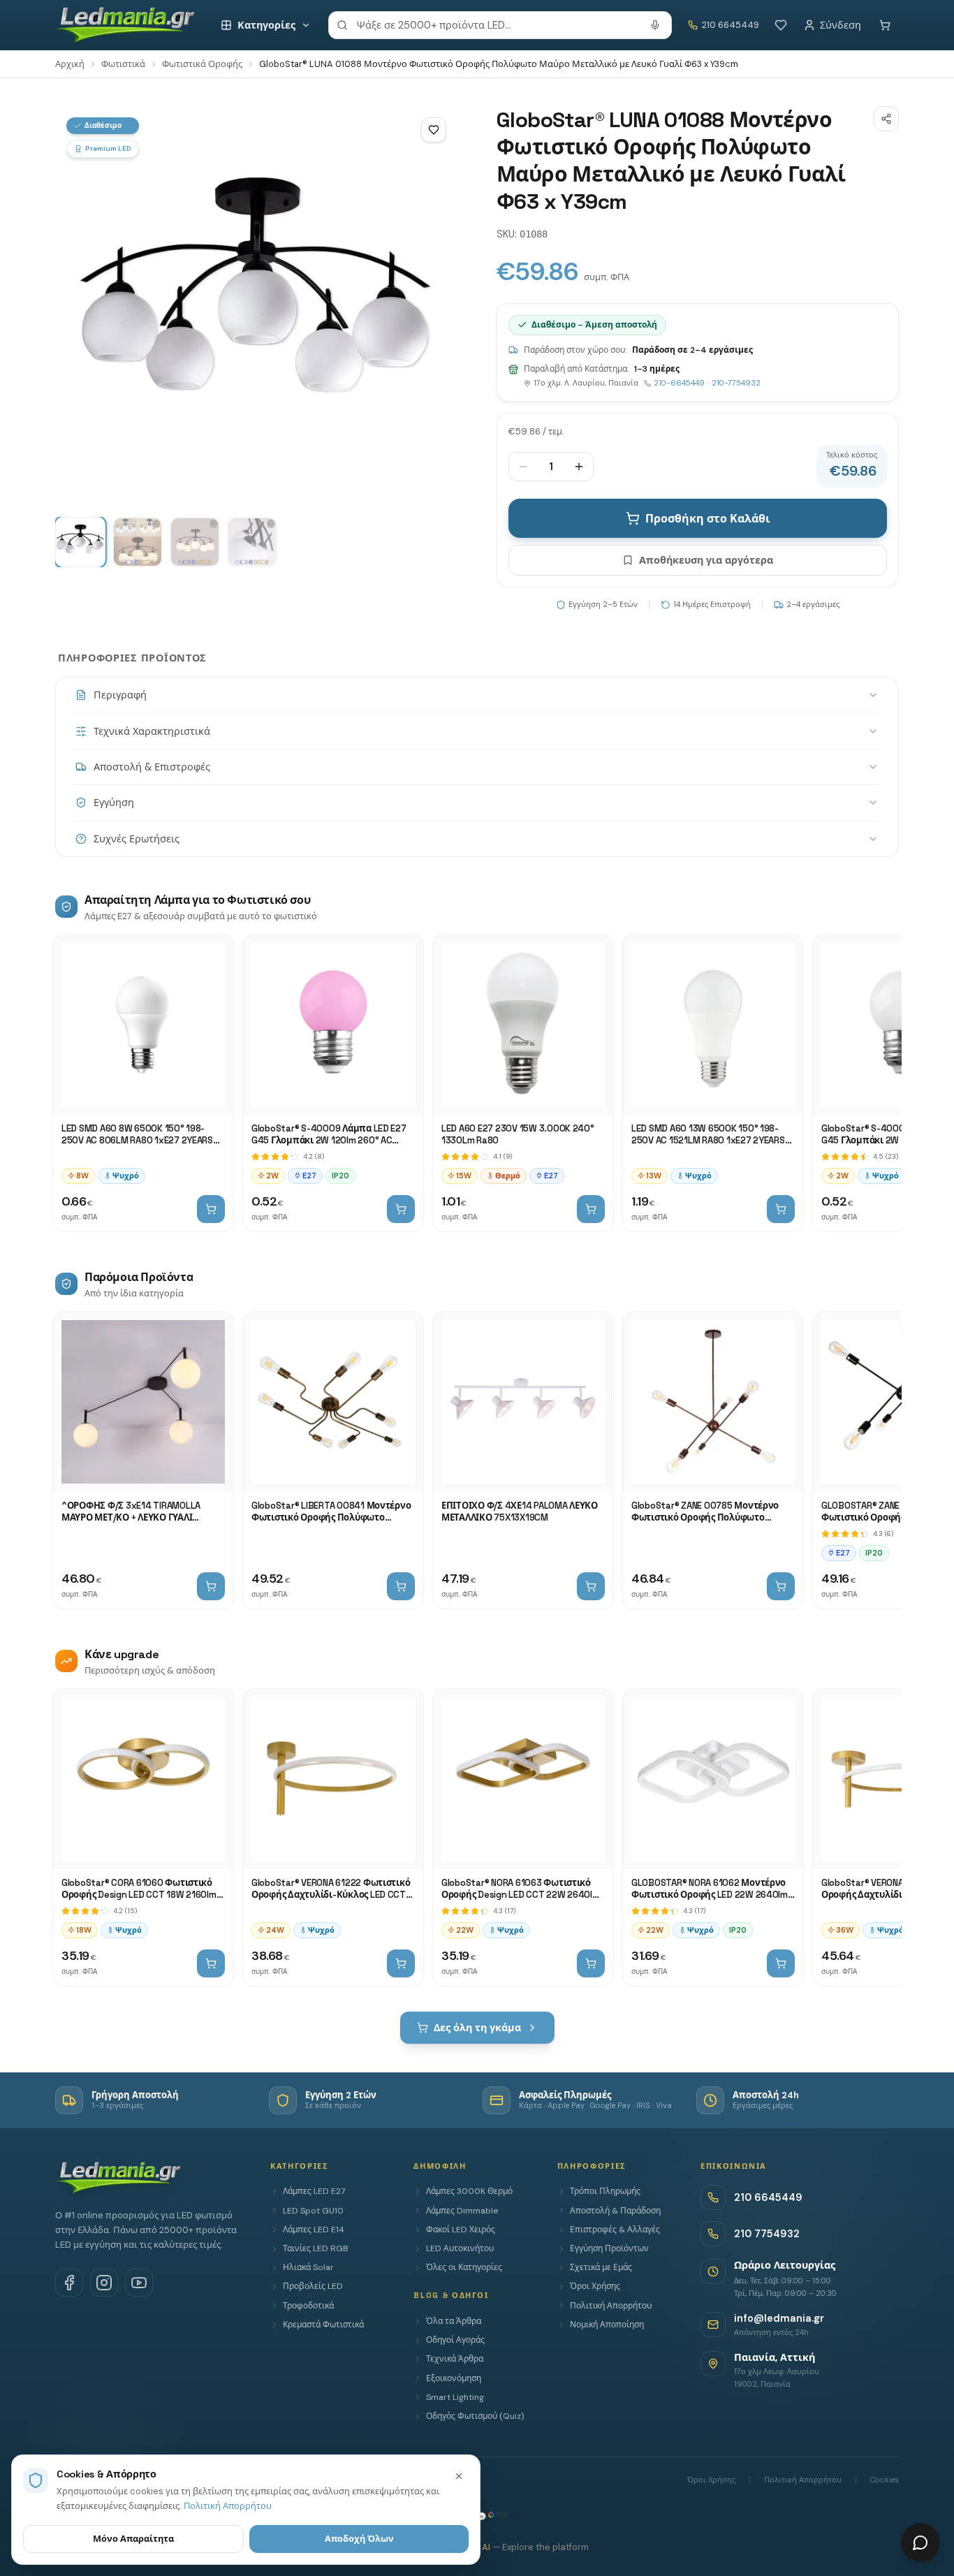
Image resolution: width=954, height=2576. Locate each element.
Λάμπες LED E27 (314, 2191)
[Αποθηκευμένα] (781, 25)
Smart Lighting (455, 2397)
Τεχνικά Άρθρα (455, 2359)
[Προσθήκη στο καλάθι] (211, 1209)
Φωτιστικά (123, 64)
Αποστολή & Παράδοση (615, 2211)
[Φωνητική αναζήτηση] (655, 25)
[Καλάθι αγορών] (885, 25)
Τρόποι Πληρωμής (605, 2191)
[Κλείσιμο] (459, 2476)
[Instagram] (104, 2283)
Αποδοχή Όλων (359, 2539)
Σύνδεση (841, 25)
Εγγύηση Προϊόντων (609, 2248)
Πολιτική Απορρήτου (611, 2306)
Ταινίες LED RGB (316, 2248)
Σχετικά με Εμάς (601, 2267)
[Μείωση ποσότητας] (523, 467)
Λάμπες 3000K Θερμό (469, 2191)
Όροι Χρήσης (595, 2286)
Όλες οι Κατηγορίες (464, 2267)
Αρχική (70, 64)
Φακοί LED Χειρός (461, 2230)
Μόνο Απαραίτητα (133, 2539)
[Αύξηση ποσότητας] (579, 467)
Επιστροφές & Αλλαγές (615, 2230)
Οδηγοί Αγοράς (455, 2340)
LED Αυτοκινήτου (460, 2248)
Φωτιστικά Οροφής (202, 64)
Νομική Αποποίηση (607, 2325)
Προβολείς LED (313, 2286)
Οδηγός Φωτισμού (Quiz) (475, 2416)
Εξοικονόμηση (454, 2378)
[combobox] (500, 25)
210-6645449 (679, 383)
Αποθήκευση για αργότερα (706, 560)
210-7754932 (736, 383)
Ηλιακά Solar (308, 2267)
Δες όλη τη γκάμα (477, 2028)
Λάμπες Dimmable (462, 2211)
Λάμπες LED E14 (314, 2230)
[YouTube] (139, 2283)
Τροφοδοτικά (308, 2306)
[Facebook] (69, 2283)
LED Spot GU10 (313, 2211)
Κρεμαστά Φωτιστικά (323, 2325)
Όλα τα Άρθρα (454, 2321)
